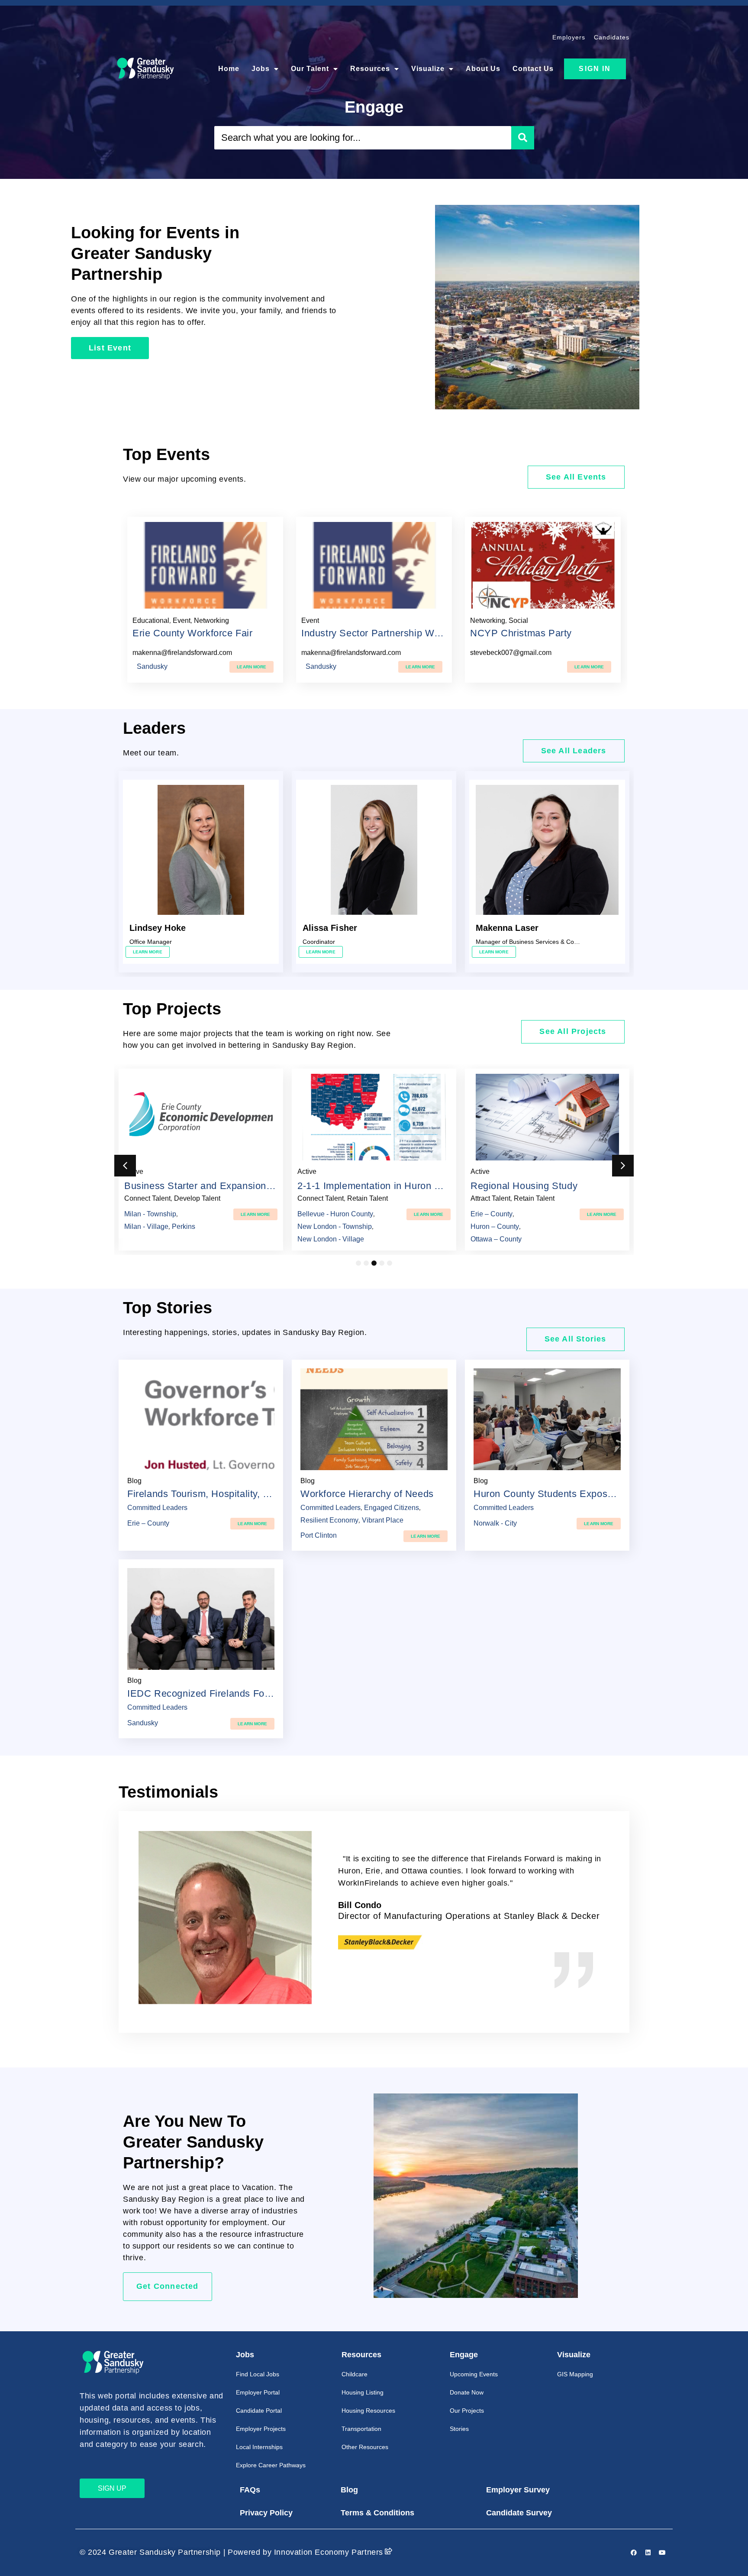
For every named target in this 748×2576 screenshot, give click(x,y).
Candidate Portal (259, 2411)
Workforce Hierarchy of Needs (367, 1494)
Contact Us (533, 69)
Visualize (428, 69)
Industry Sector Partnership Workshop (385, 633)
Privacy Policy (266, 2513)
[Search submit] (523, 138)
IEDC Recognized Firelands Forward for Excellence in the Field (268, 1693)
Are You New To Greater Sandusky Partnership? (193, 2142)
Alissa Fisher (330, 928)
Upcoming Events (474, 2374)
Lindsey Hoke (158, 928)
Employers (569, 37)
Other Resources (365, 2447)
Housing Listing (363, 2392)
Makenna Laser (507, 928)
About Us (483, 69)
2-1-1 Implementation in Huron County (382, 1186)
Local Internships (259, 2447)
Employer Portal (258, 2392)
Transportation (361, 2429)
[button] (125, 1166)
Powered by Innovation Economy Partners (305, 2552)
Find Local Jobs (258, 2374)
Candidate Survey (519, 2513)
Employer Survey (518, 2490)
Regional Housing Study (524, 1186)
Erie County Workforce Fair (193, 633)
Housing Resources (368, 2411)
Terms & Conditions (377, 2513)
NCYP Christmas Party (521, 633)
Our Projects (467, 2411)
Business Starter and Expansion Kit (203, 1186)
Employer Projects (261, 2429)
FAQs (250, 2490)
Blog (349, 2490)
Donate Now (467, 2392)
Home (229, 69)
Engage (464, 2355)
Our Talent (310, 69)
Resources (370, 69)
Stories (459, 2429)
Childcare (355, 2374)
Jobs (261, 69)
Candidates (612, 37)
